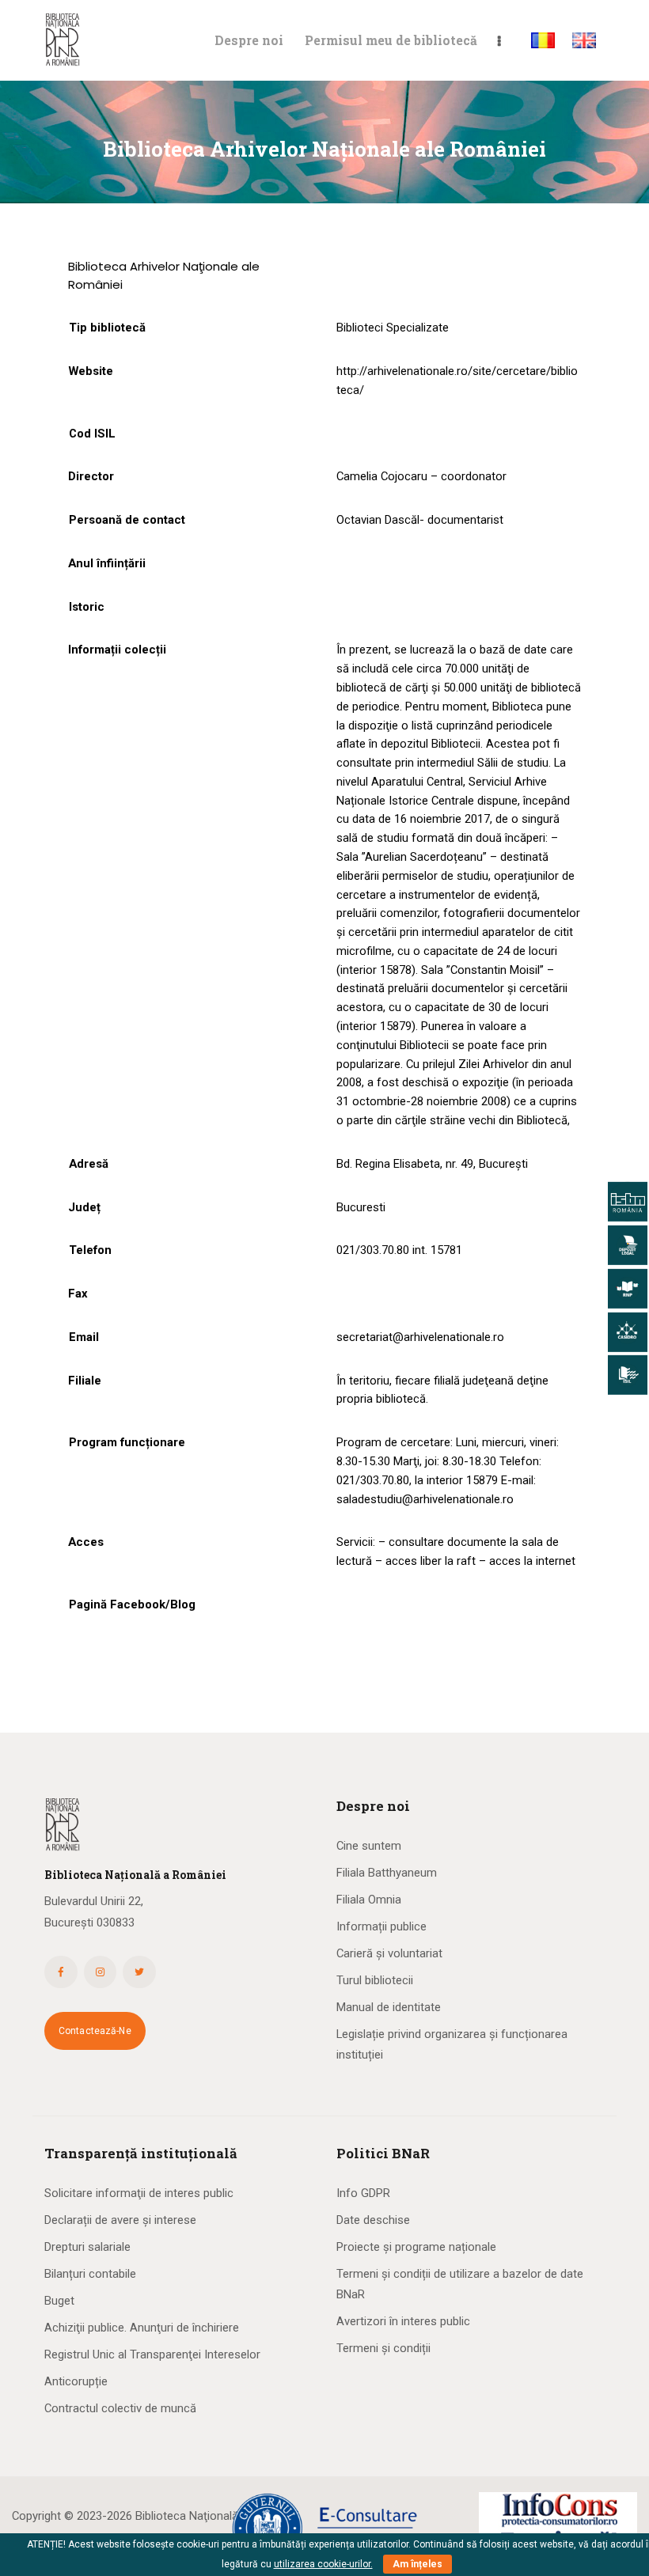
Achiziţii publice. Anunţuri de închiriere (142, 2328)
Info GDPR (363, 2193)
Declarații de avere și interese (120, 2220)
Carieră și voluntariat (389, 1953)
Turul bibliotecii (375, 1980)
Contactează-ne (95, 2031)
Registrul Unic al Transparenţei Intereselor (152, 2354)
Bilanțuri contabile (90, 2274)
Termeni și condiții (383, 2348)
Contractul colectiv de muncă (120, 2408)
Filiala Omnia (369, 1900)
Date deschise (373, 2220)
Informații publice (381, 1926)
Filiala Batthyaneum (387, 1873)
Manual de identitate (389, 2007)
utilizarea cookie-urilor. (323, 2564)
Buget (59, 2301)
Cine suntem (369, 1846)
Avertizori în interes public (403, 2321)
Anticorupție (76, 2381)
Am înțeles (417, 2564)
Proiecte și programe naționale (416, 2247)
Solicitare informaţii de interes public (139, 2193)
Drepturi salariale (87, 2247)
